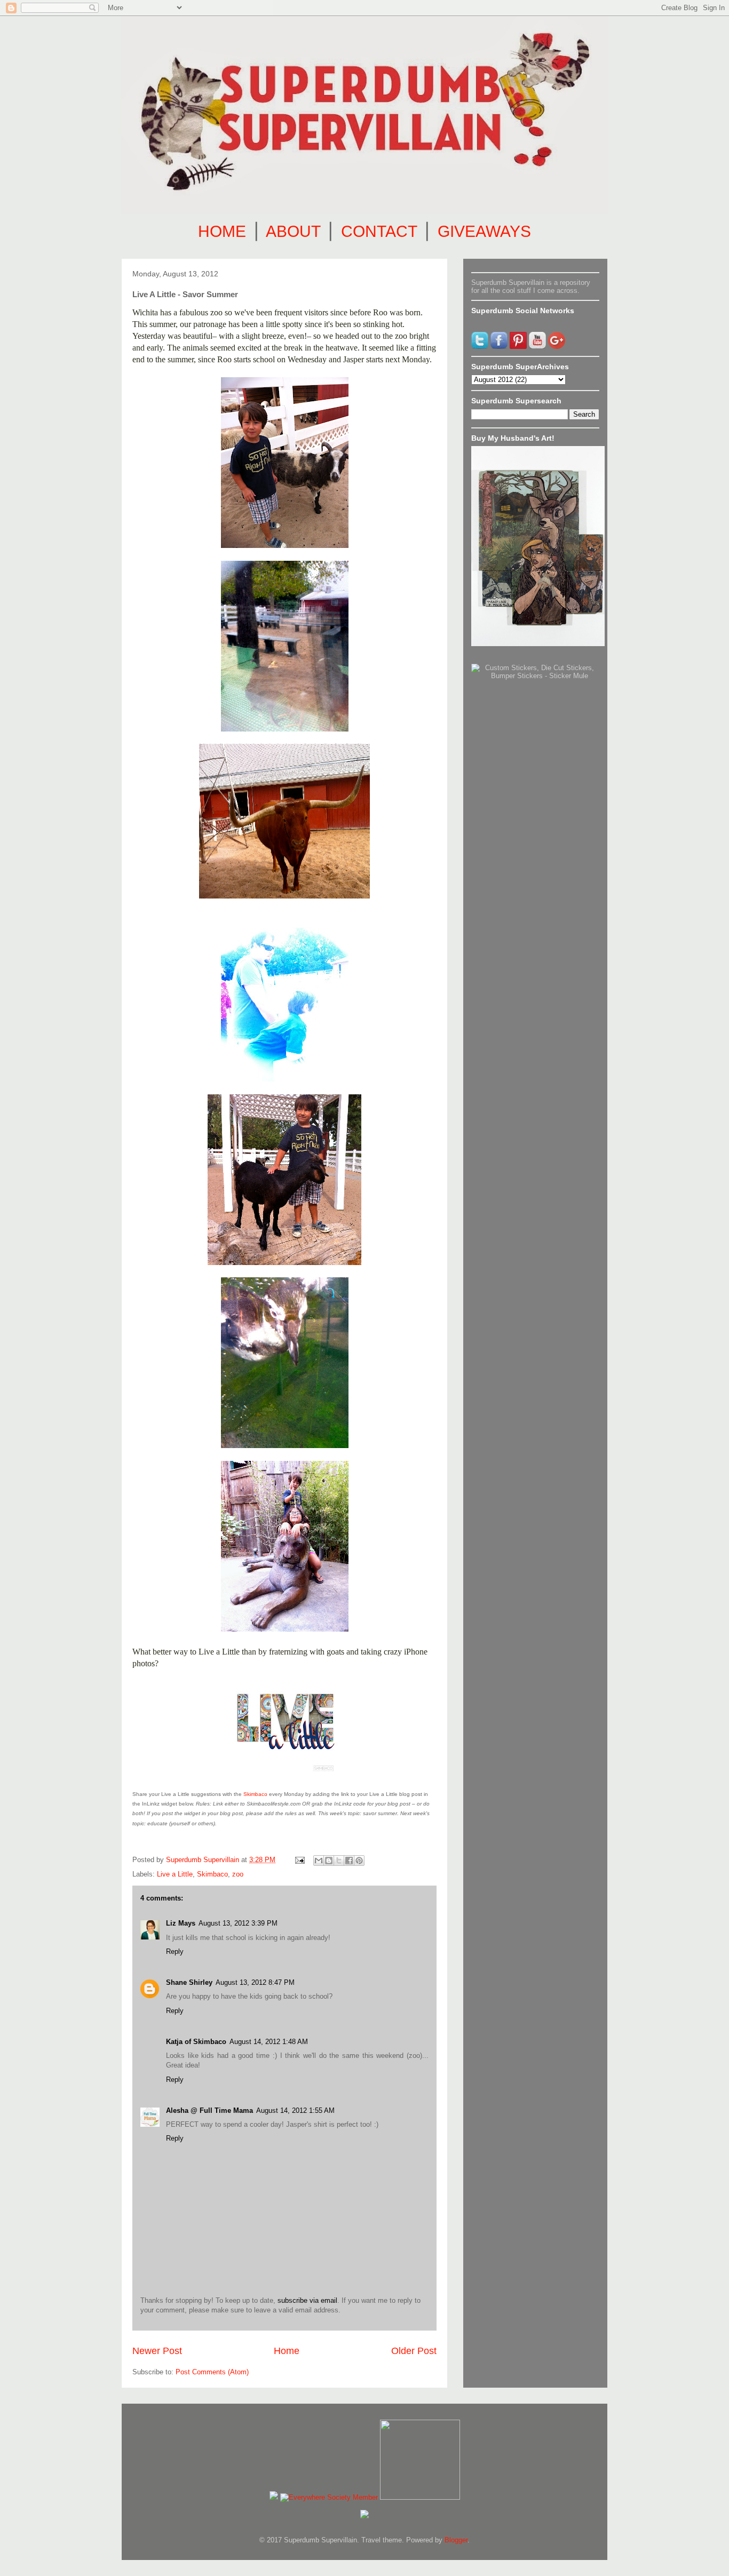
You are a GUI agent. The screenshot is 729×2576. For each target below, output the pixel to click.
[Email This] (319, 1861)
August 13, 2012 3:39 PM (238, 1923)
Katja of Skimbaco (196, 2042)
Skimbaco (255, 1794)
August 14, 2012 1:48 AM (269, 2042)
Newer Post (157, 2351)
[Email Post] (299, 1860)
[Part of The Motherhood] (420, 2497)
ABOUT (293, 231)
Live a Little (175, 1874)
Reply (175, 1951)
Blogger (456, 2540)
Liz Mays (181, 1923)
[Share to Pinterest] (359, 1861)
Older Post (414, 2351)
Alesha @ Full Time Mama (209, 2110)
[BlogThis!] (329, 1861)
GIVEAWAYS (484, 231)
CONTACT (379, 231)
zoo (238, 1874)
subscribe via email (307, 2300)
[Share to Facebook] (349, 1861)
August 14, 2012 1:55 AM (295, 2110)
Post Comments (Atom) (212, 2372)
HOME (222, 231)
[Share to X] (339, 1861)
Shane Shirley (189, 1982)
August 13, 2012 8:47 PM (255, 1982)
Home (287, 2351)
